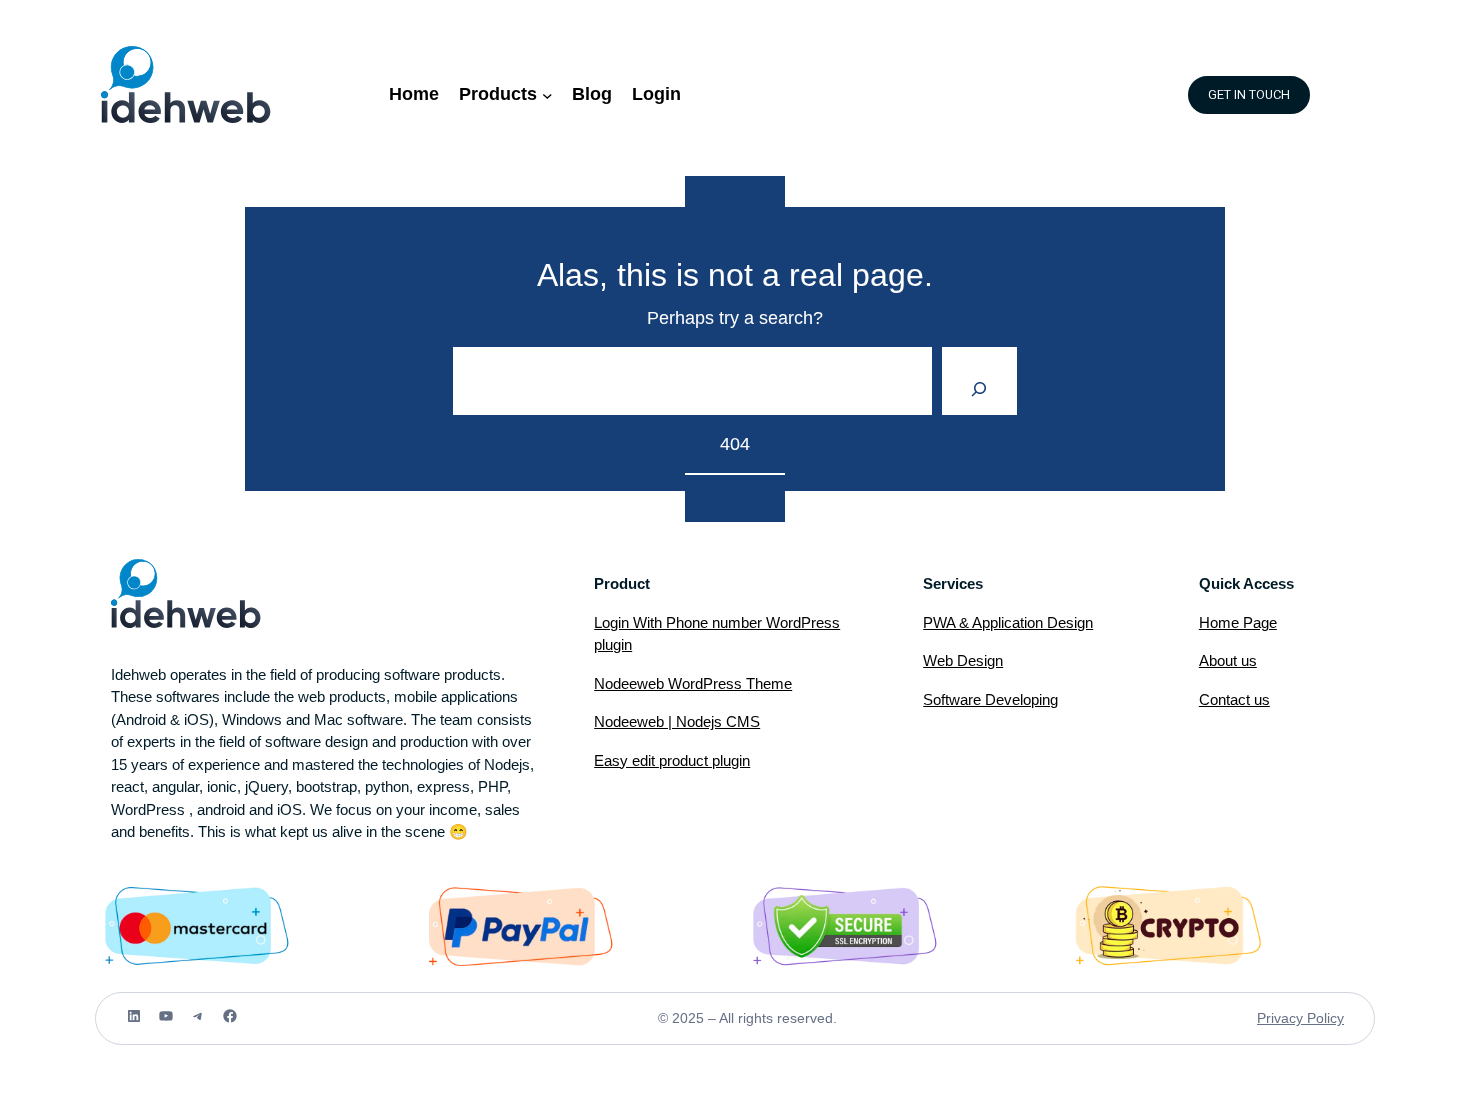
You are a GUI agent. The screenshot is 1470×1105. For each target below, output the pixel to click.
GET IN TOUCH (1249, 95)
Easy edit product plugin (672, 760)
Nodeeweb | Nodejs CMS (677, 721)
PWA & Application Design (1008, 622)
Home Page (1238, 622)
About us (1228, 660)
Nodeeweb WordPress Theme (693, 683)
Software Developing (990, 699)
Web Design (963, 660)
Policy (1325, 1018)
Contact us (1234, 699)
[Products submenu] (547, 94)
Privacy (1282, 1018)
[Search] (979, 381)
